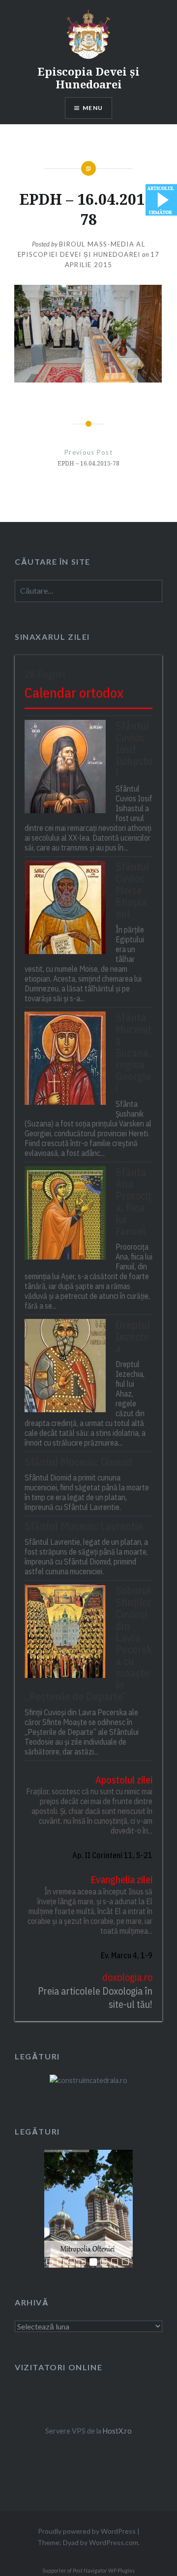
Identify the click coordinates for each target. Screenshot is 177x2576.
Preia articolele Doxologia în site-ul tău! (95, 1998)
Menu (93, 108)
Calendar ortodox (74, 693)
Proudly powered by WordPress (87, 2531)
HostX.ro (117, 2431)
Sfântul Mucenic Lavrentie (84, 1526)
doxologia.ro (127, 1977)
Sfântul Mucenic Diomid (78, 1462)
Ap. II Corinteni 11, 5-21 (112, 1855)
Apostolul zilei (124, 1780)
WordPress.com (114, 2542)
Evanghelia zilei (121, 1879)
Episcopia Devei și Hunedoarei (88, 78)
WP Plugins (121, 2571)
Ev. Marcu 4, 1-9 (127, 1955)
